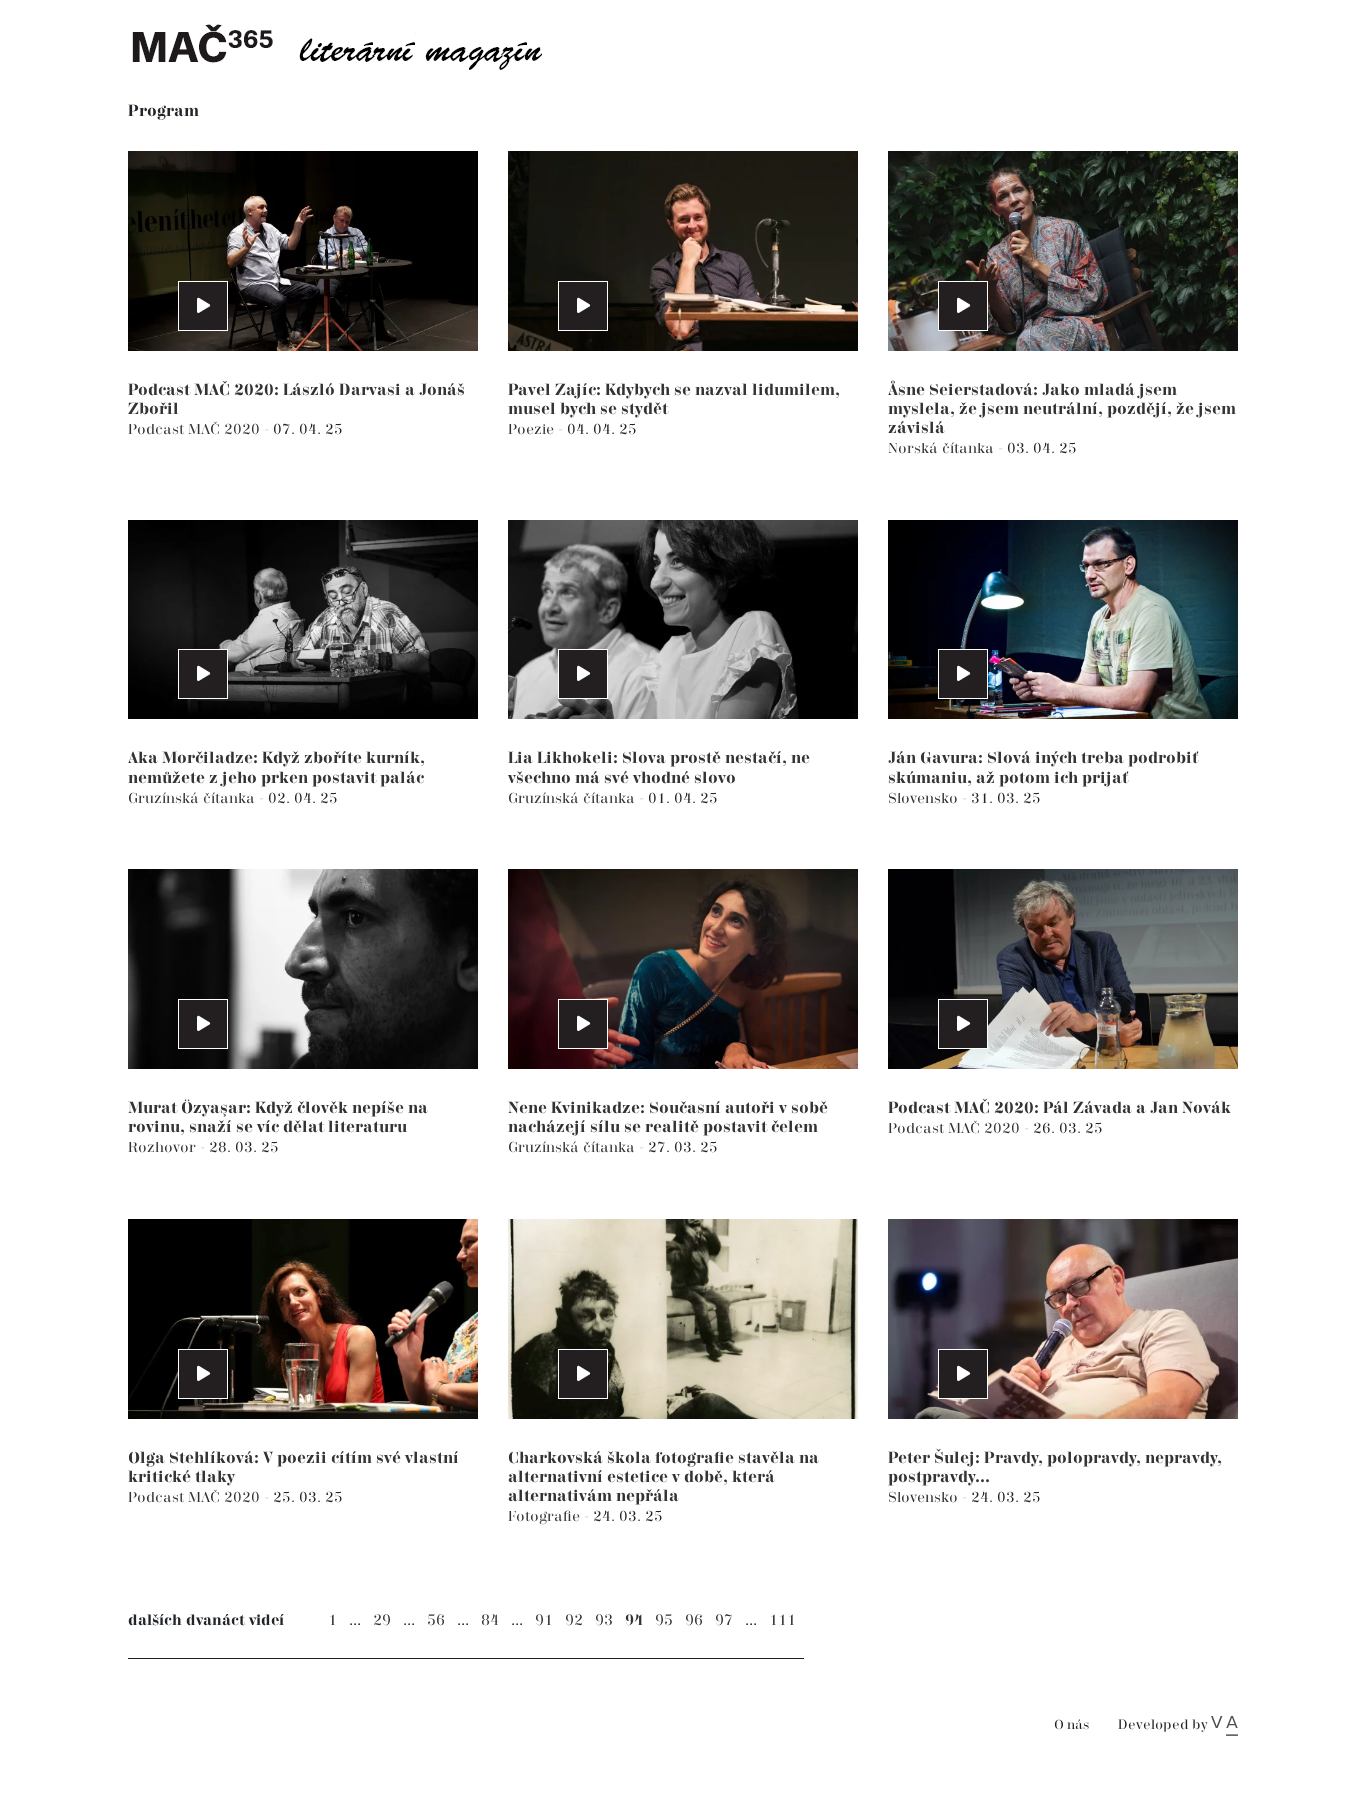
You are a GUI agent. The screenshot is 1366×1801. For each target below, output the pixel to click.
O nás (1071, 1725)
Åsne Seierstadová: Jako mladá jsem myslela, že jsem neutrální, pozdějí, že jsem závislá (1062, 409)
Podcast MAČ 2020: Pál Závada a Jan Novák (1059, 1108)
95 (664, 1620)
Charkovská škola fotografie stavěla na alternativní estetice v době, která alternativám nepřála (663, 1477)
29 (382, 1620)
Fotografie (546, 1516)
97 (724, 1620)
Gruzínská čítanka (193, 798)
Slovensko (925, 798)
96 (694, 1620)
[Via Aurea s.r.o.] (1224, 1725)
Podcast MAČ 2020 (196, 429)
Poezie (533, 429)
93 (604, 1620)
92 (574, 1620)
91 (544, 1620)
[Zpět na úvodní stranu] (353, 45)
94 (634, 1620)
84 (490, 1620)
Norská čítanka (943, 448)
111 (782, 1620)
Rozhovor (164, 1147)
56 (436, 1620)
